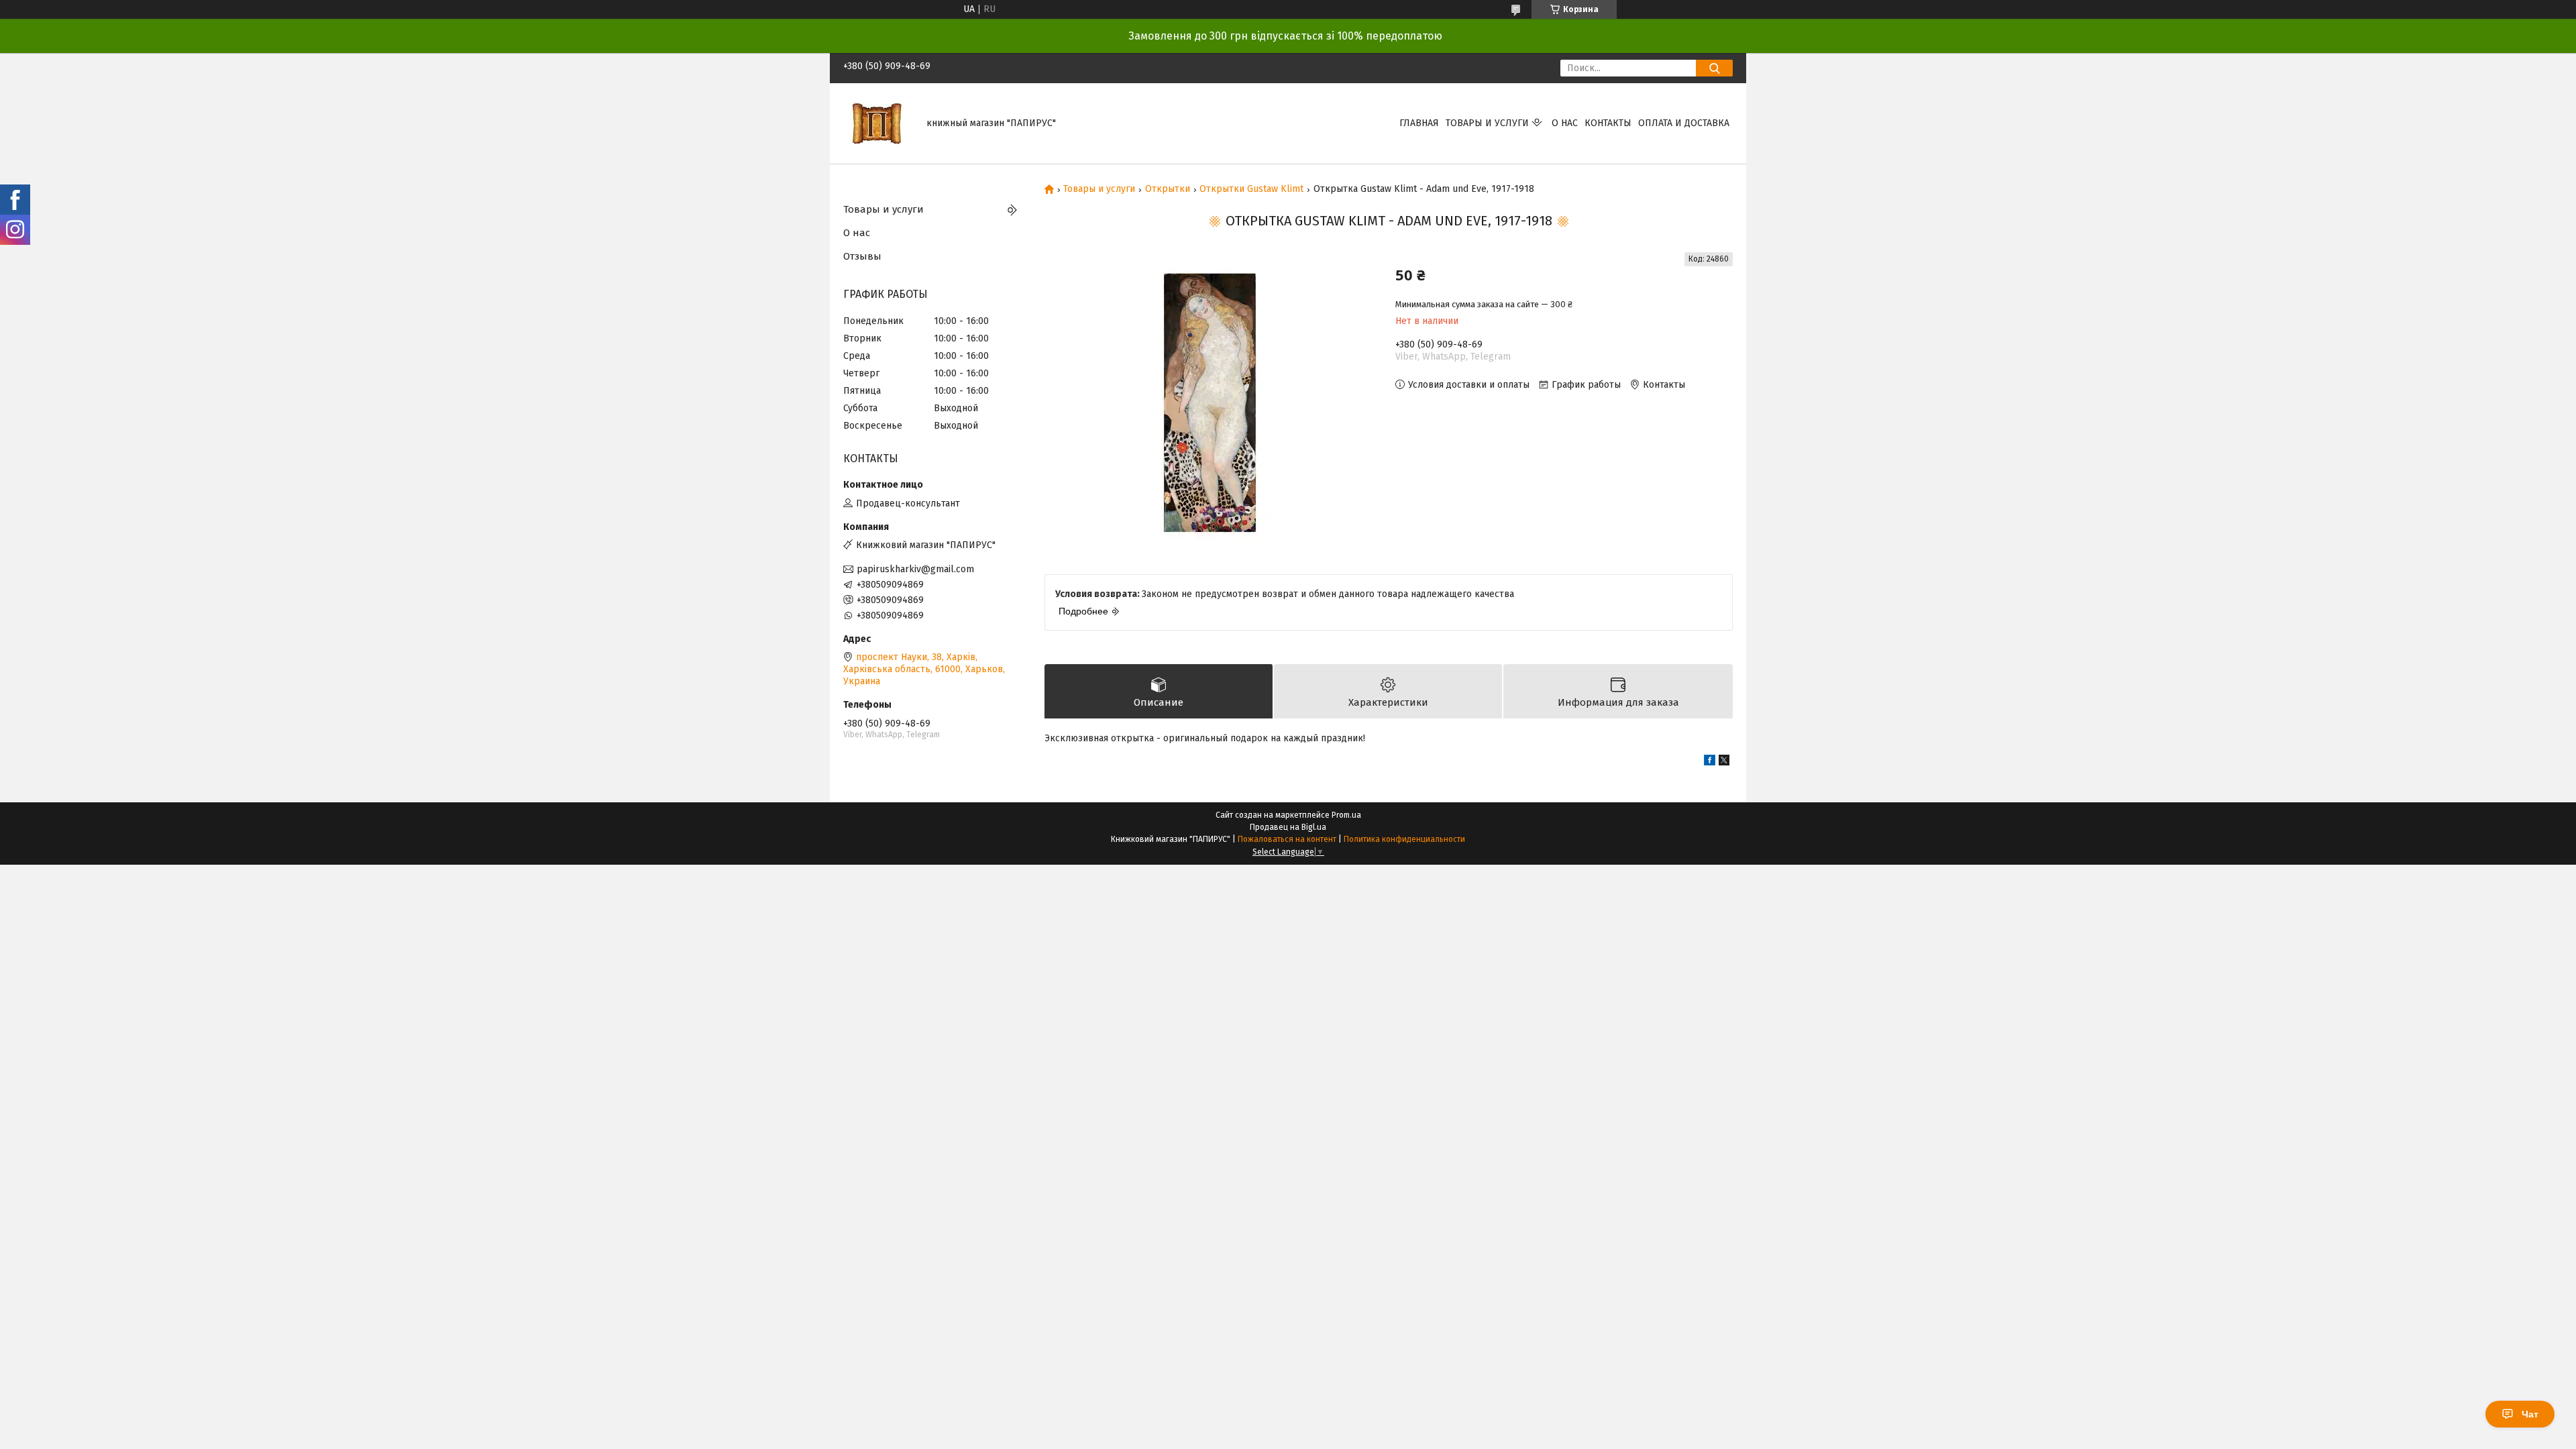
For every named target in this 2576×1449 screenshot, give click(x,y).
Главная (1419, 123)
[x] (1724, 762)
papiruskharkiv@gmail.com (915, 569)
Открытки (1168, 189)
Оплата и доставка (1684, 123)
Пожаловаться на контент (1287, 839)
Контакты (1608, 123)
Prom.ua (1346, 815)
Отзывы (862, 256)
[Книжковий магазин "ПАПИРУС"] (877, 123)
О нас (1565, 123)
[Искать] (1714, 68)
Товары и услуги (1487, 123)
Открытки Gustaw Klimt (1251, 189)
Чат (2530, 1414)
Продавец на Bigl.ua (1288, 827)
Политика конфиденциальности (1404, 839)
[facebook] (1710, 762)
